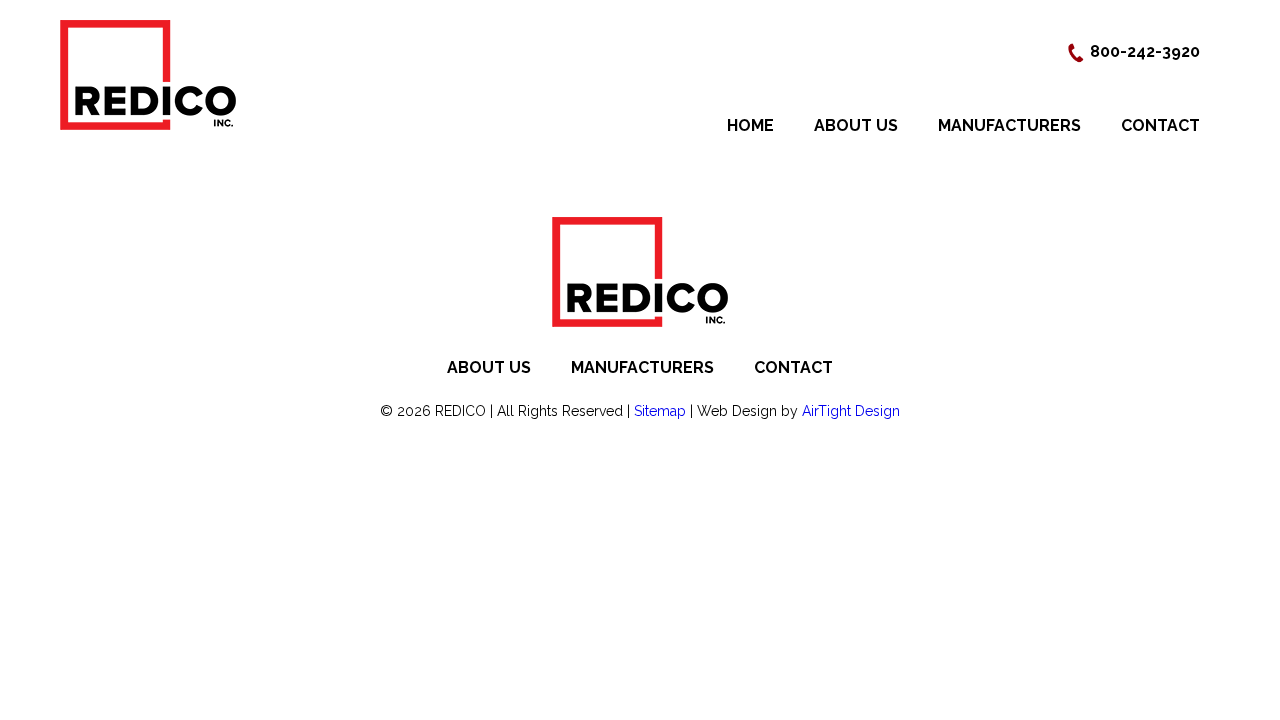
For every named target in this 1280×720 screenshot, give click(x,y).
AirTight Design (851, 411)
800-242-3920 (1143, 51)
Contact (1160, 125)
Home (750, 125)
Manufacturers (1009, 125)
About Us (856, 125)
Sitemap (660, 411)
